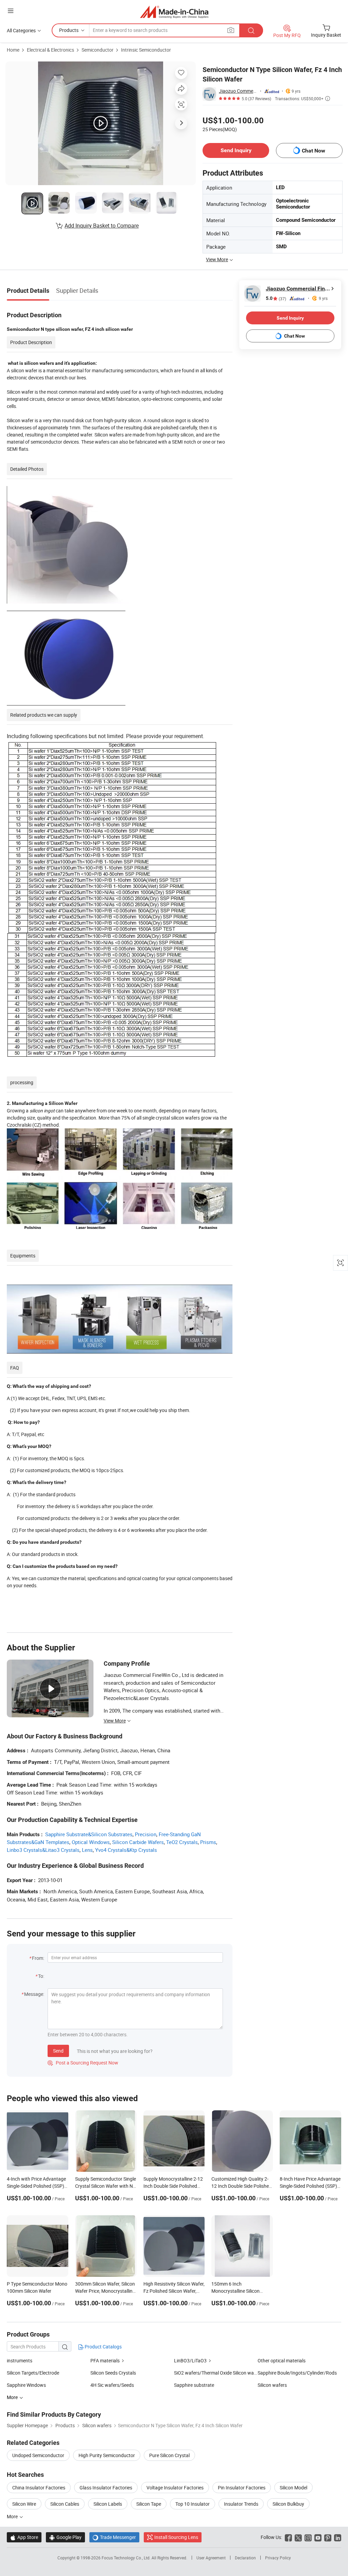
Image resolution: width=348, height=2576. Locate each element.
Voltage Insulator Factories (175, 2488)
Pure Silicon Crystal (169, 2455)
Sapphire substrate (194, 2385)
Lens (87, 1850)
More (13, 2516)
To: (41, 1976)
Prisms (208, 1842)
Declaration (245, 2558)
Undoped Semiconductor (38, 2455)
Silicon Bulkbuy (288, 2504)
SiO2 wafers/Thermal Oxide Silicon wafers (216, 2373)
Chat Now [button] (314, 151)
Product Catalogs (103, 2347)
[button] (11, 11)
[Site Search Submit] (251, 30)
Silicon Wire (24, 2504)
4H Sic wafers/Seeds (112, 2385)
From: (38, 1958)
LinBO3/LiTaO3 (190, 2360)
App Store (24, 2537)
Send (58, 2051)
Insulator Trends (241, 2504)
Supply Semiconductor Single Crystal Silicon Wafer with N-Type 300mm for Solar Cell (106, 2186)
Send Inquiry (236, 150)
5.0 (276, 298)
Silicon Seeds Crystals (113, 2373)
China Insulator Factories (39, 2488)
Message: (34, 1994)
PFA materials (105, 2360)
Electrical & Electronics (50, 50)
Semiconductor (98, 50)
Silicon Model (293, 2488)
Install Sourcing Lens (176, 2537)
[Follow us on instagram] (308, 2537)
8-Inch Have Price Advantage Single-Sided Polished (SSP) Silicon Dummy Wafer (310, 2186)
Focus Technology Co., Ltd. (127, 2558)
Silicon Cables (65, 2504)
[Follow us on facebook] (288, 2537)
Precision (146, 1834)
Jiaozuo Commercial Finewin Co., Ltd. (238, 91)
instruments (20, 2360)
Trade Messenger (114, 2537)
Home (13, 50)
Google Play (65, 2537)
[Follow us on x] (298, 2537)
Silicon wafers (272, 2385)
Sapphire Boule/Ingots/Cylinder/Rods (297, 2373)
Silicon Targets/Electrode (33, 2373)
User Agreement (211, 2558)
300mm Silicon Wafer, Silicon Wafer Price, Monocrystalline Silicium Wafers (105, 2291)
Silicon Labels (108, 2504)
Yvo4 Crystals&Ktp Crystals (126, 1850)
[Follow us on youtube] (318, 2537)
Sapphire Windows (26, 2385)
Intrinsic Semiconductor (146, 50)
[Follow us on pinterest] (328, 2537)
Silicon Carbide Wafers (138, 1842)
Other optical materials (282, 2360)
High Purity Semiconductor (107, 2455)
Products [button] (69, 30)
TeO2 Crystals (182, 1842)
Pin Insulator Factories (242, 2488)
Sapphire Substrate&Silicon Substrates (89, 1834)
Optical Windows (91, 1842)
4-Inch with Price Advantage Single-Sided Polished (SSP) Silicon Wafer (36, 2186)
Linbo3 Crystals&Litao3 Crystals (43, 1850)
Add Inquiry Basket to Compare (102, 226)
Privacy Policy (278, 2558)
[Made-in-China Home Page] (174, 12)
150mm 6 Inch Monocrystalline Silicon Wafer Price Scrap (236, 2291)
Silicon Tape (149, 2504)
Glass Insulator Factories (106, 2488)
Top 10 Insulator (193, 2504)
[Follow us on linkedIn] (338, 2537)
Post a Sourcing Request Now (83, 2063)
